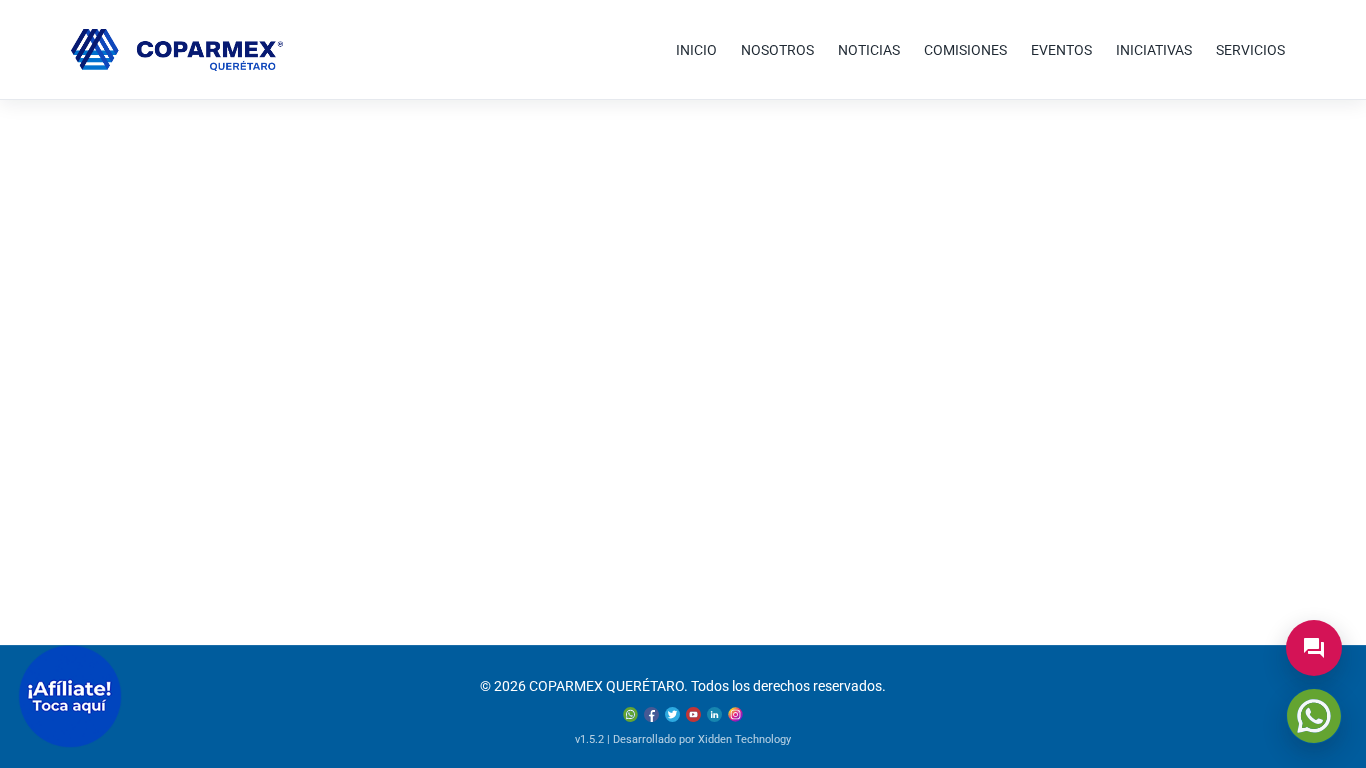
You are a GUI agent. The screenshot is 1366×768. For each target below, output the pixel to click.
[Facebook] (651, 714)
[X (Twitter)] (672, 714)
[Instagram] (735, 714)
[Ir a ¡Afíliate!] (70, 696)
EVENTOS (1061, 50)
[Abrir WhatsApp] (1314, 716)
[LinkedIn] (714, 714)
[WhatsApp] (630, 714)
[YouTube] (693, 714)
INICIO (696, 50)
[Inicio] (177, 50)
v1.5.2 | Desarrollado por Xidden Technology (683, 739)
